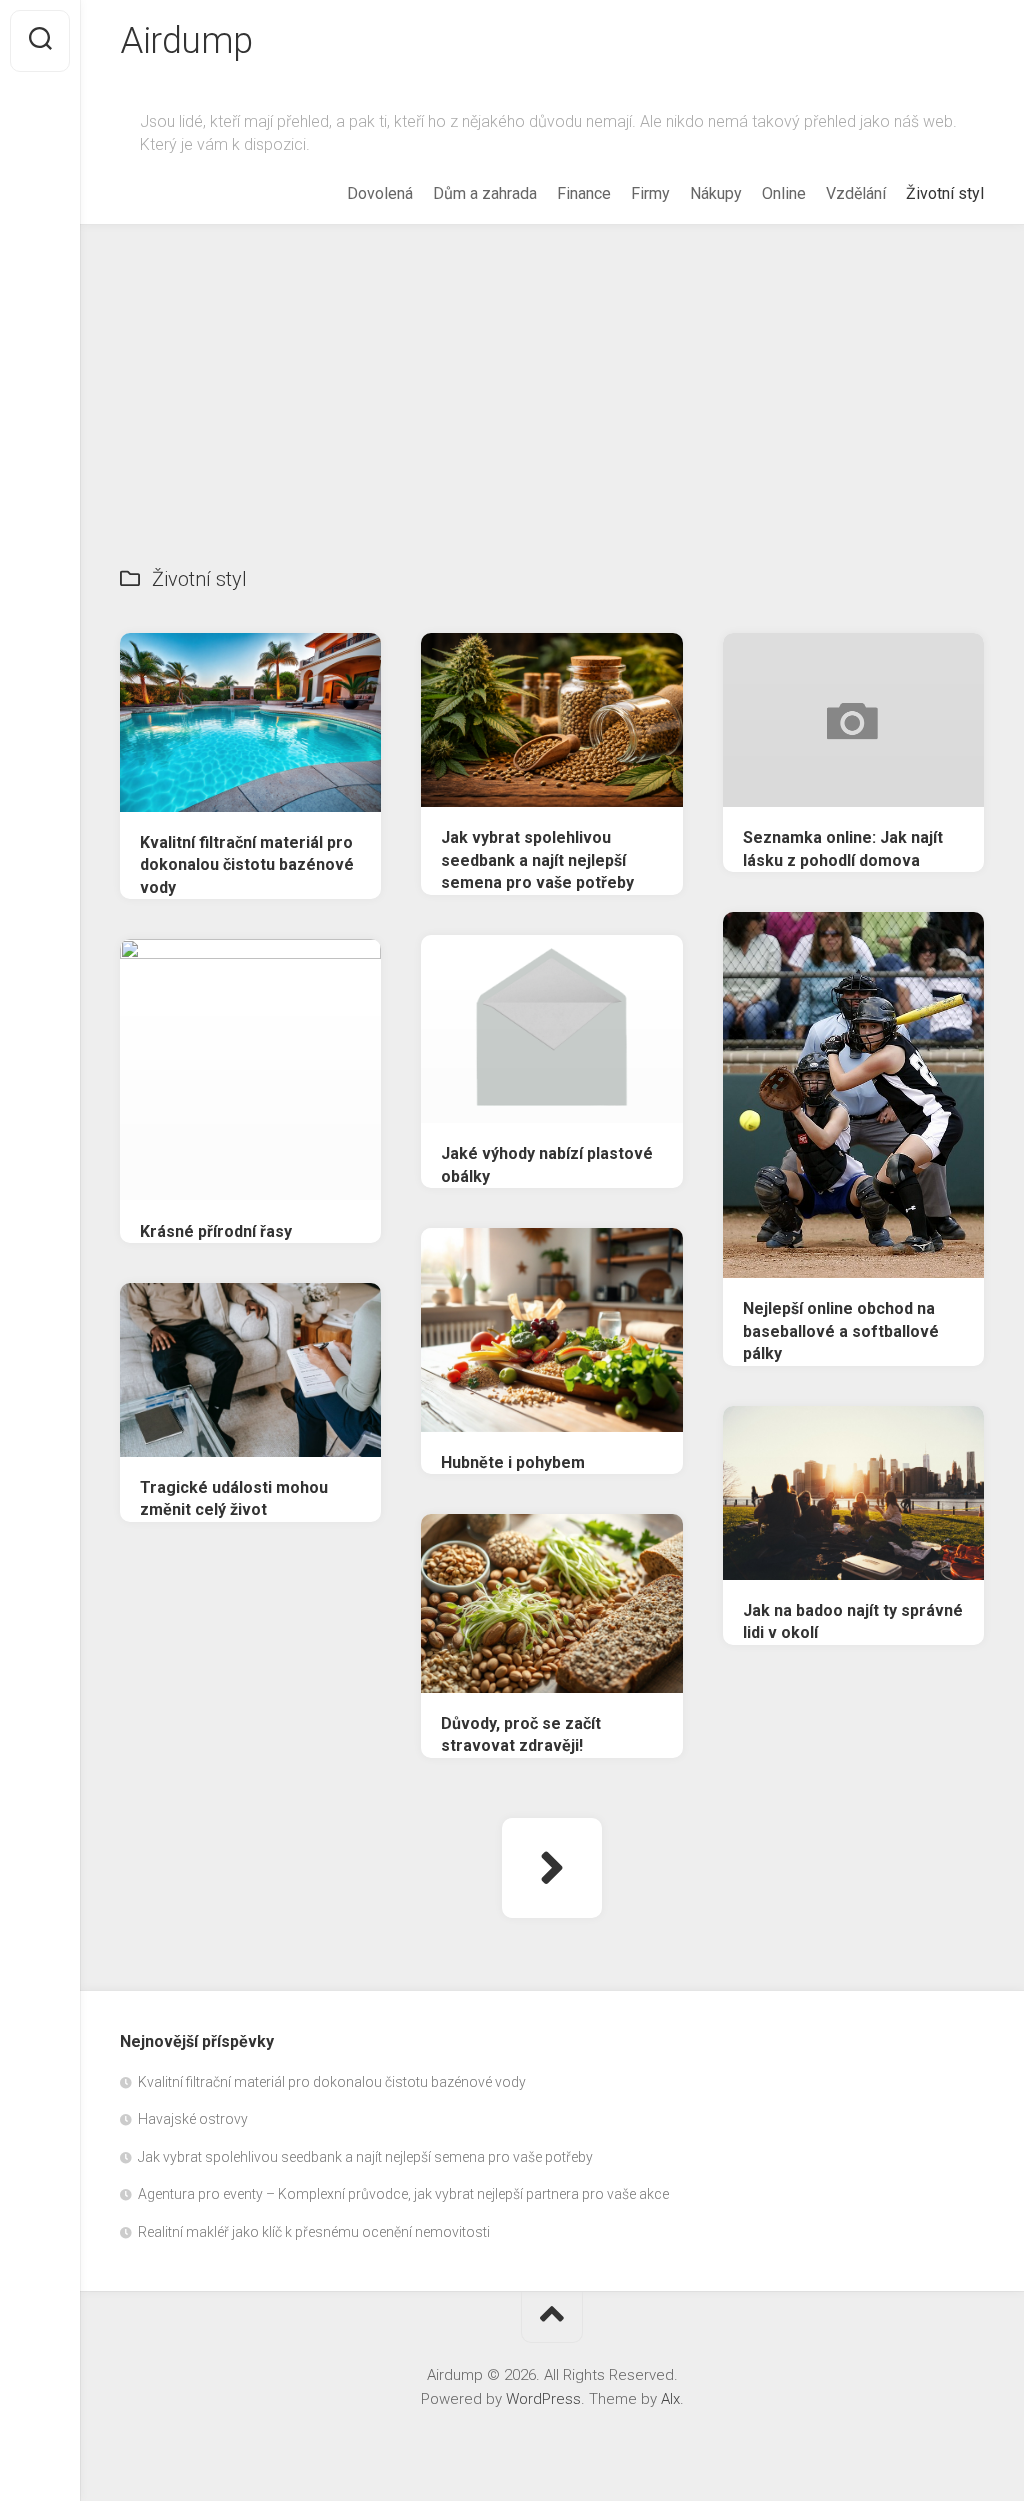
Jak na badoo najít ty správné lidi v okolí (853, 1622)
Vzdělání (856, 193)
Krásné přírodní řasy (216, 1231)
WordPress (543, 2399)
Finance (584, 193)
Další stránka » (552, 1868)
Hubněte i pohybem (513, 1462)
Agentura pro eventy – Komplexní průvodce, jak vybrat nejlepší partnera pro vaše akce (403, 2194)
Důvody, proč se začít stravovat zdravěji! (521, 1735)
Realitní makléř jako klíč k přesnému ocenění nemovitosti (314, 2232)
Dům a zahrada (485, 193)
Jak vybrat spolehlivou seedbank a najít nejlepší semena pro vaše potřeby (537, 860)
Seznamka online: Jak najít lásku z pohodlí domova (843, 849)
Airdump (186, 41)
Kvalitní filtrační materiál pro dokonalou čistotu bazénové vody (247, 865)
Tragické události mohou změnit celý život (234, 1499)
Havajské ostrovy (193, 2119)
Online (784, 193)
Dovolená (380, 193)
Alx (670, 2399)
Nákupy (716, 193)
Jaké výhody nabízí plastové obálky (547, 1165)
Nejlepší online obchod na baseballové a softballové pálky (841, 1331)
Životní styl (945, 193)
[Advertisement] (552, 375)
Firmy (650, 193)
